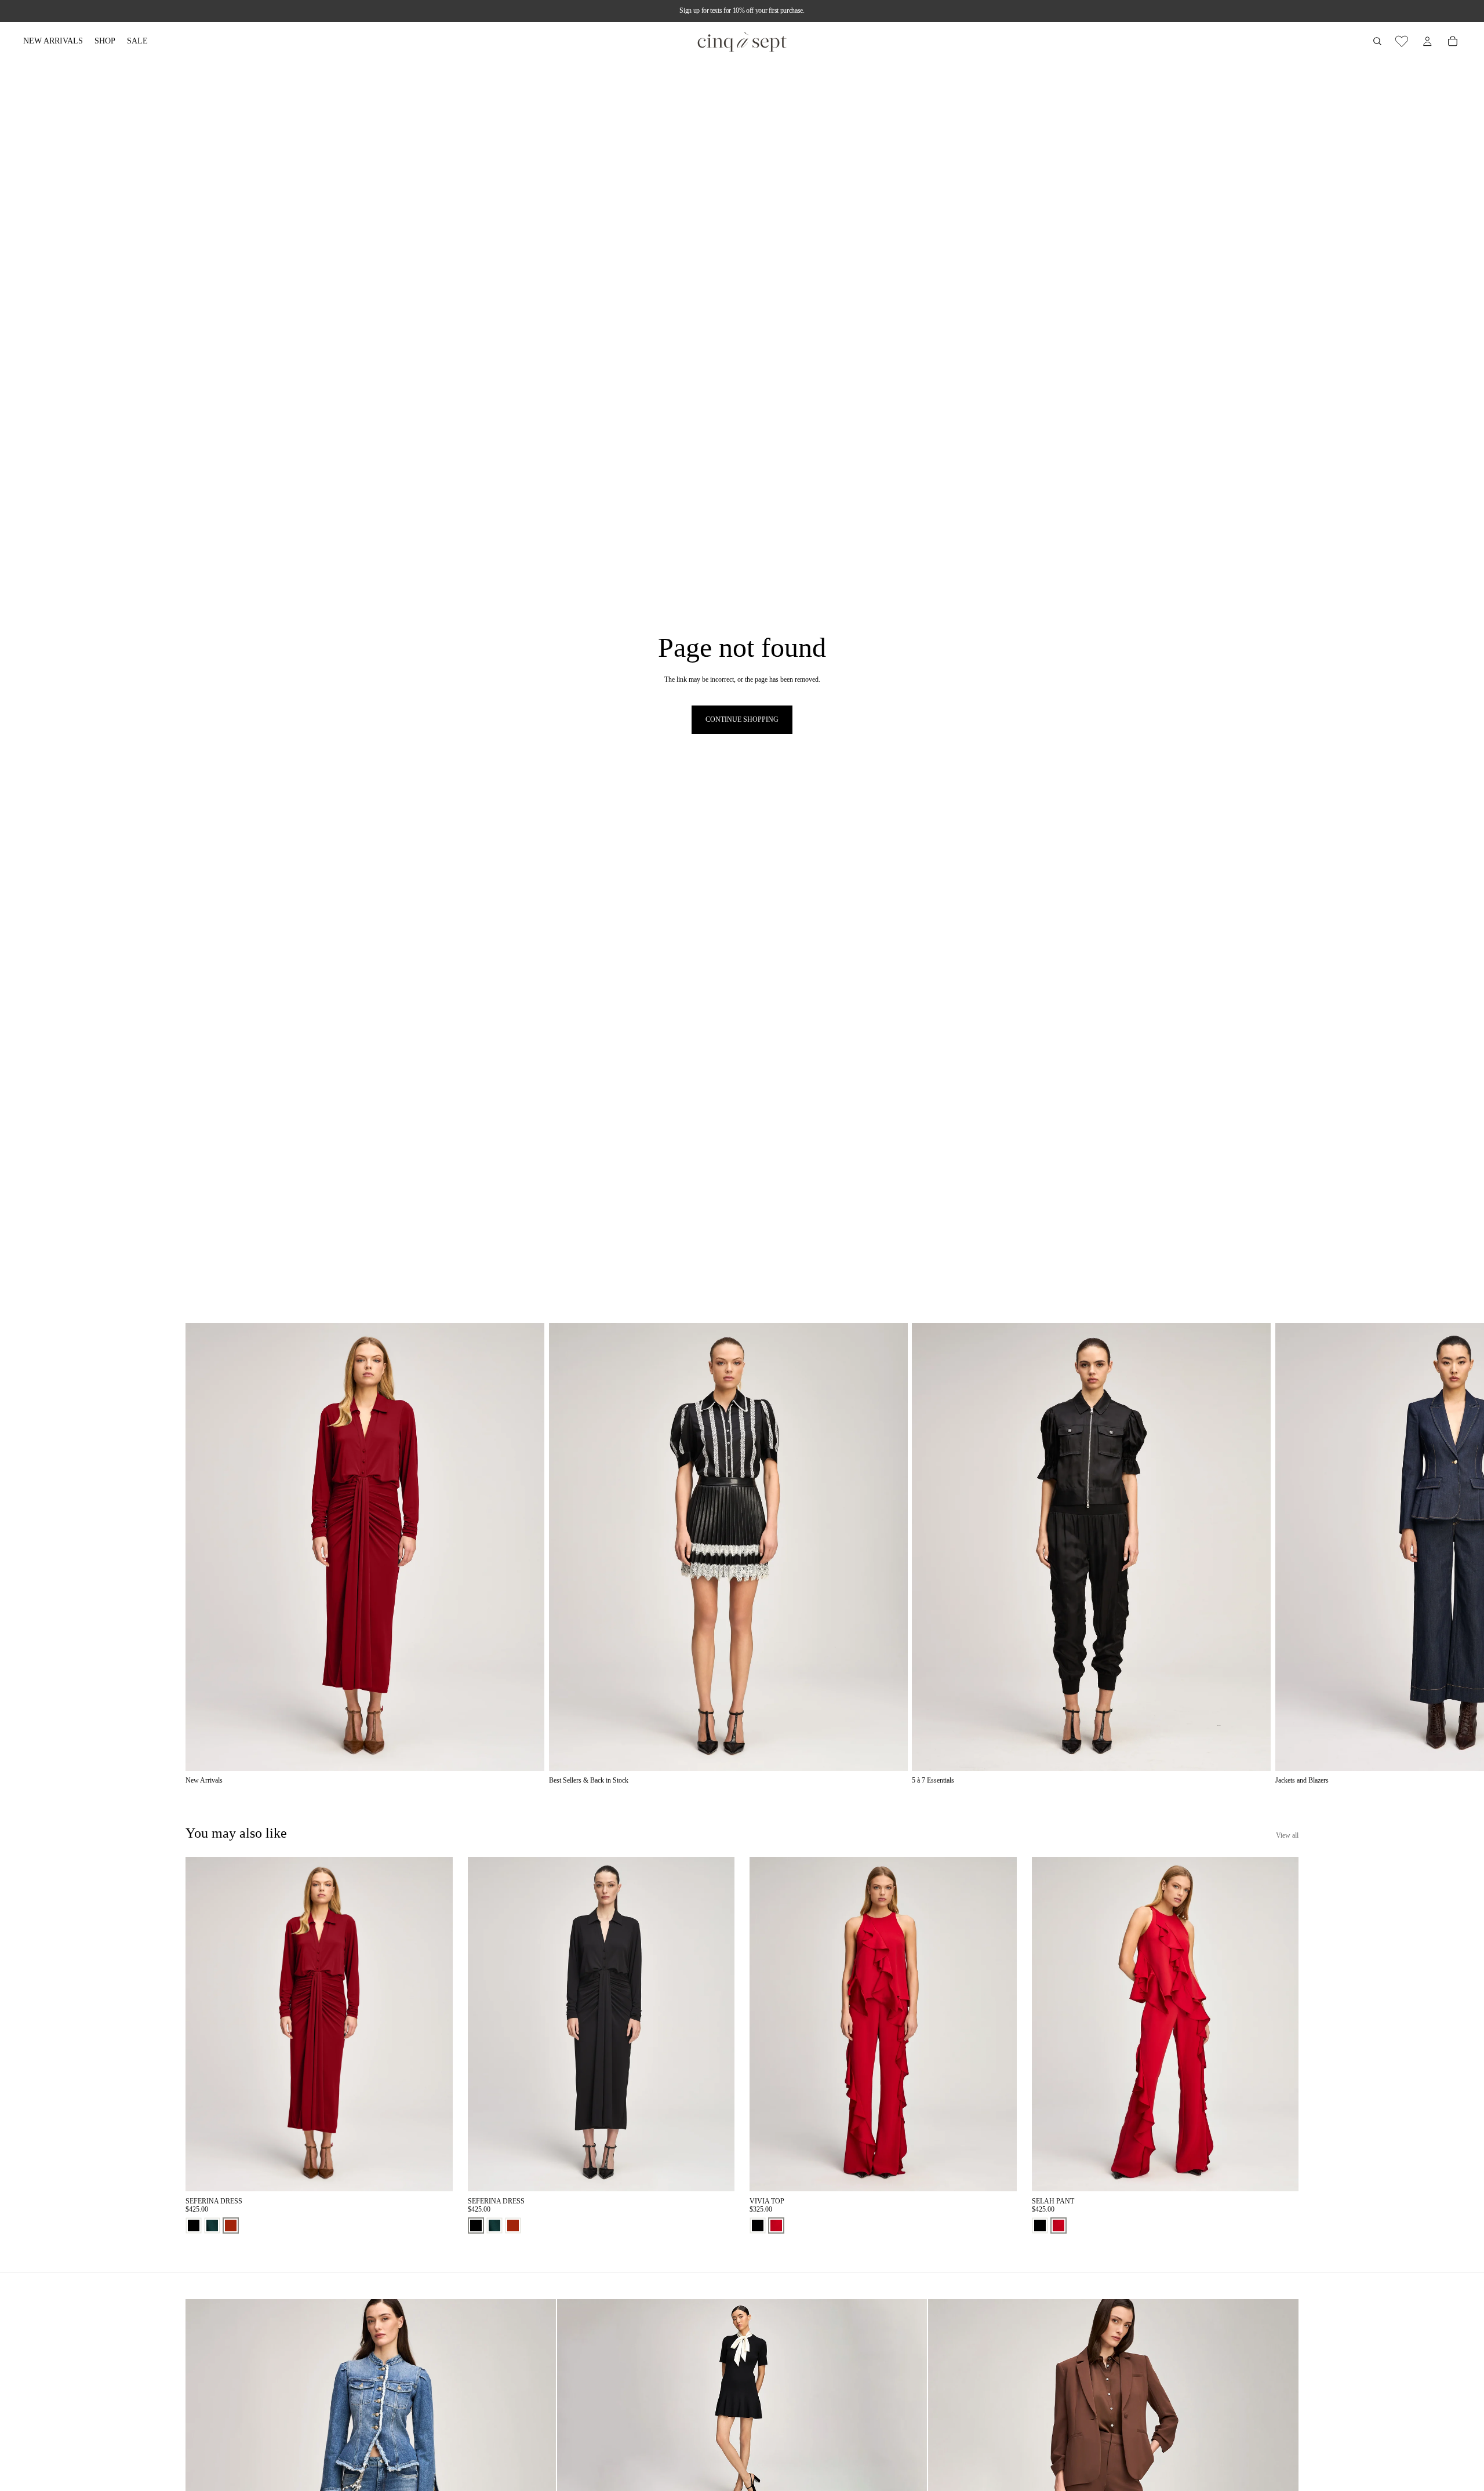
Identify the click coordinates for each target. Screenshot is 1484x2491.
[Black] (194, 2225)
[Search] (1377, 41)
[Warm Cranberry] (776, 2225)
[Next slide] (1286, 1554)
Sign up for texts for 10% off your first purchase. (742, 10)
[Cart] (1453, 41)
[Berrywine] (231, 2225)
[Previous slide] (203, 2024)
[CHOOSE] (435, 2173)
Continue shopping (742, 719)
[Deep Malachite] (212, 2225)
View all (1287, 1835)
